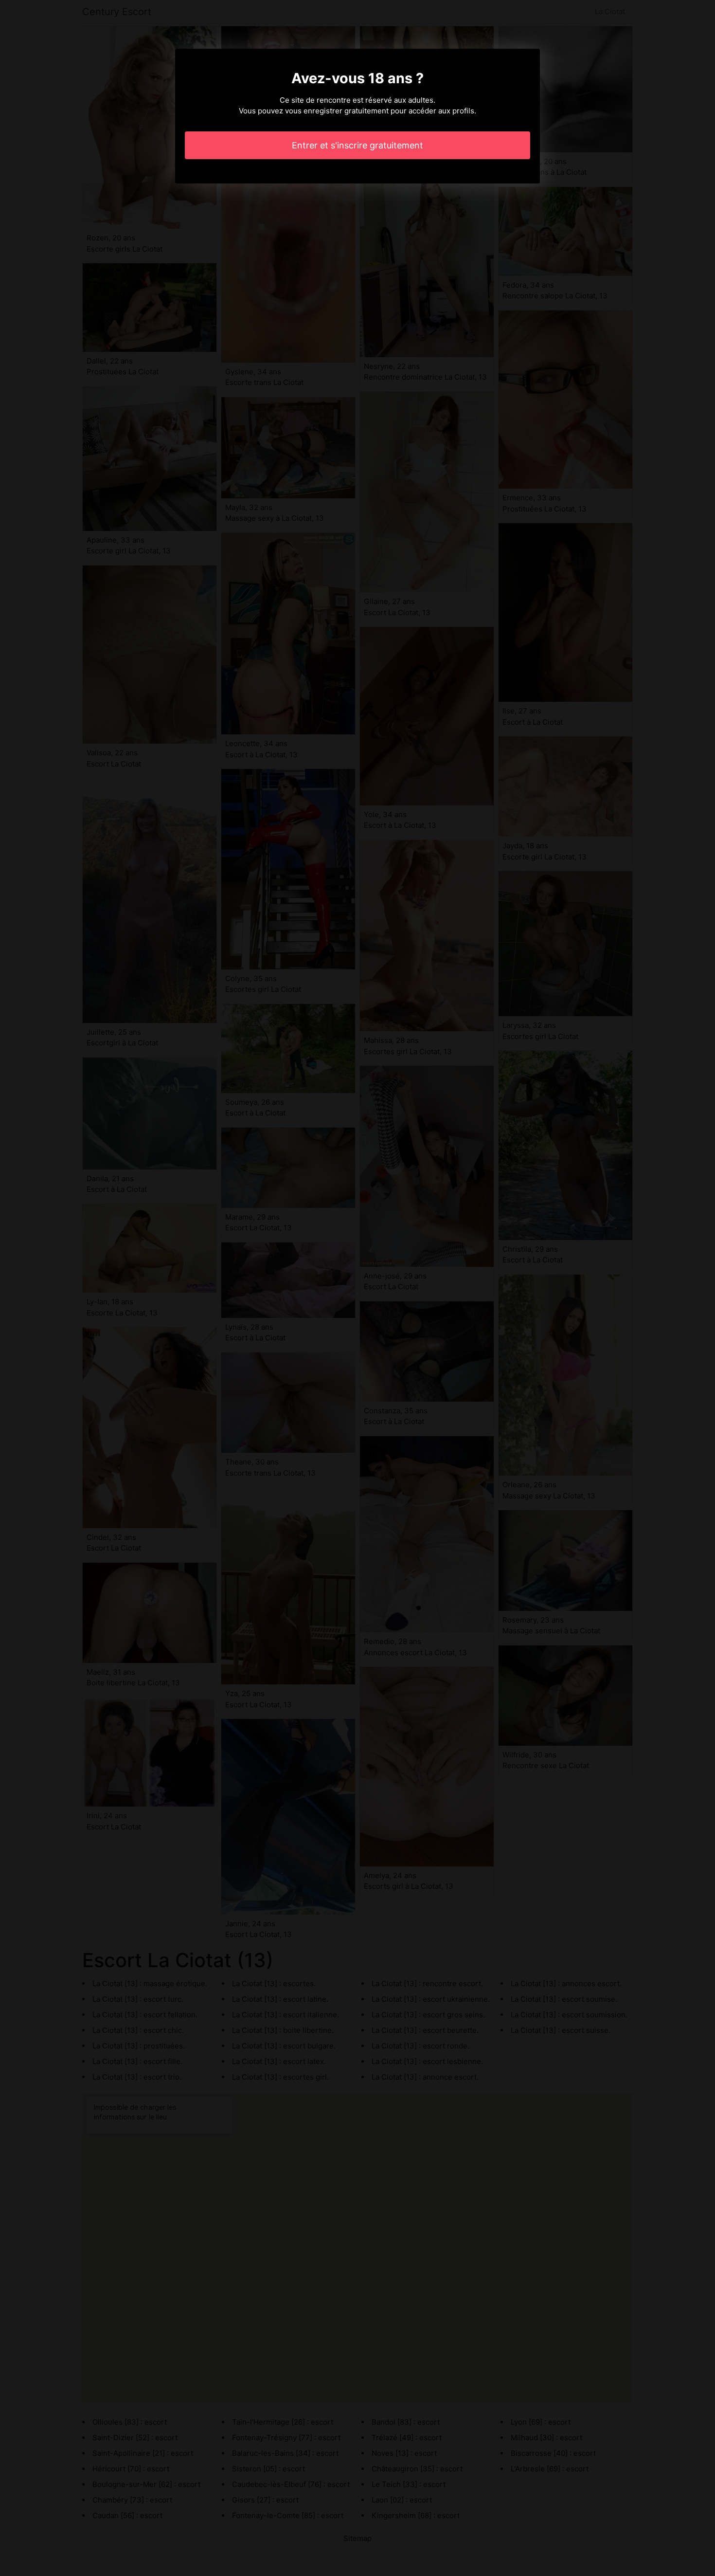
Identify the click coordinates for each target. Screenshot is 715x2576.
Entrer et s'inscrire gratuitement (357, 145)
